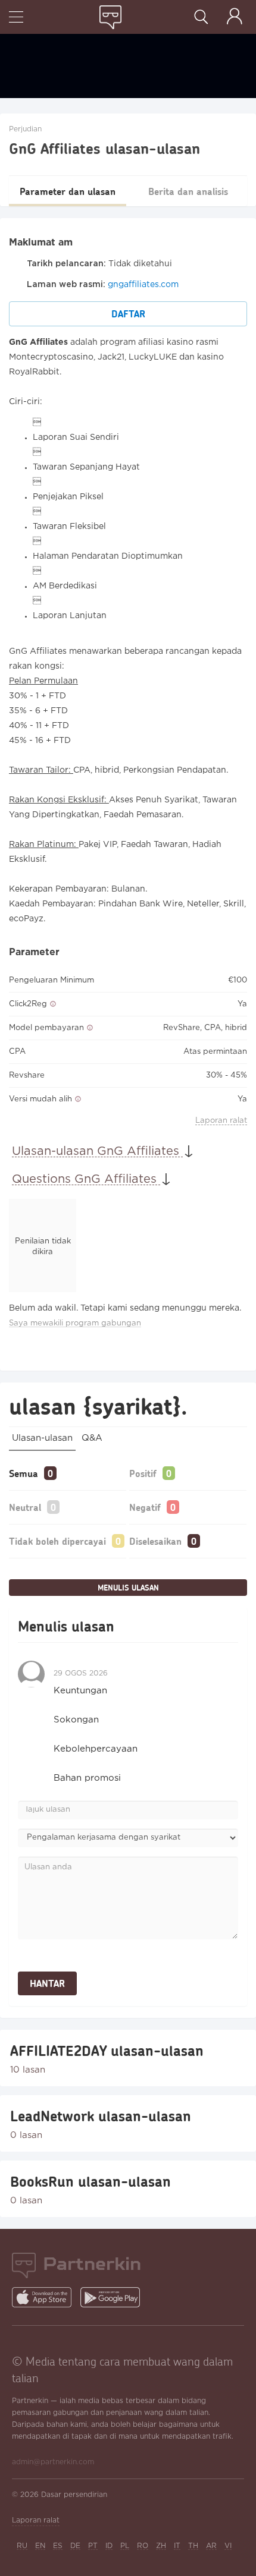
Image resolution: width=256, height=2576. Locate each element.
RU (22, 2546)
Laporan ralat (221, 1121)
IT (177, 2546)
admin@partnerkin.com (53, 2462)
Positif (143, 1473)
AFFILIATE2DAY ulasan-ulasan (107, 2051)
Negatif (145, 1507)
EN (40, 2546)
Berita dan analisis (188, 191)
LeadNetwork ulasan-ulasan (101, 2116)
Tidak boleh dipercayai (57, 1541)
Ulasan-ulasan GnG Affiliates (97, 1151)
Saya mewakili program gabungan (75, 1323)
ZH (161, 2546)
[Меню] (16, 18)
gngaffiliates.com (143, 285)
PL (125, 2546)
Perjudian (25, 129)
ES (58, 2546)
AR (211, 2546)
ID (109, 2546)
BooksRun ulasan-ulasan (90, 2181)
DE (75, 2546)
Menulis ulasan (128, 1588)
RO (143, 2546)
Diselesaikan (155, 1541)
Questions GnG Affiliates (86, 1179)
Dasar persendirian (74, 2495)
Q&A (92, 1438)
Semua (24, 1473)
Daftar (128, 314)
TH (193, 2546)
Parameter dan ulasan (68, 191)
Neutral (25, 1507)
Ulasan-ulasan (42, 1438)
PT (93, 2546)
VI (228, 2546)
